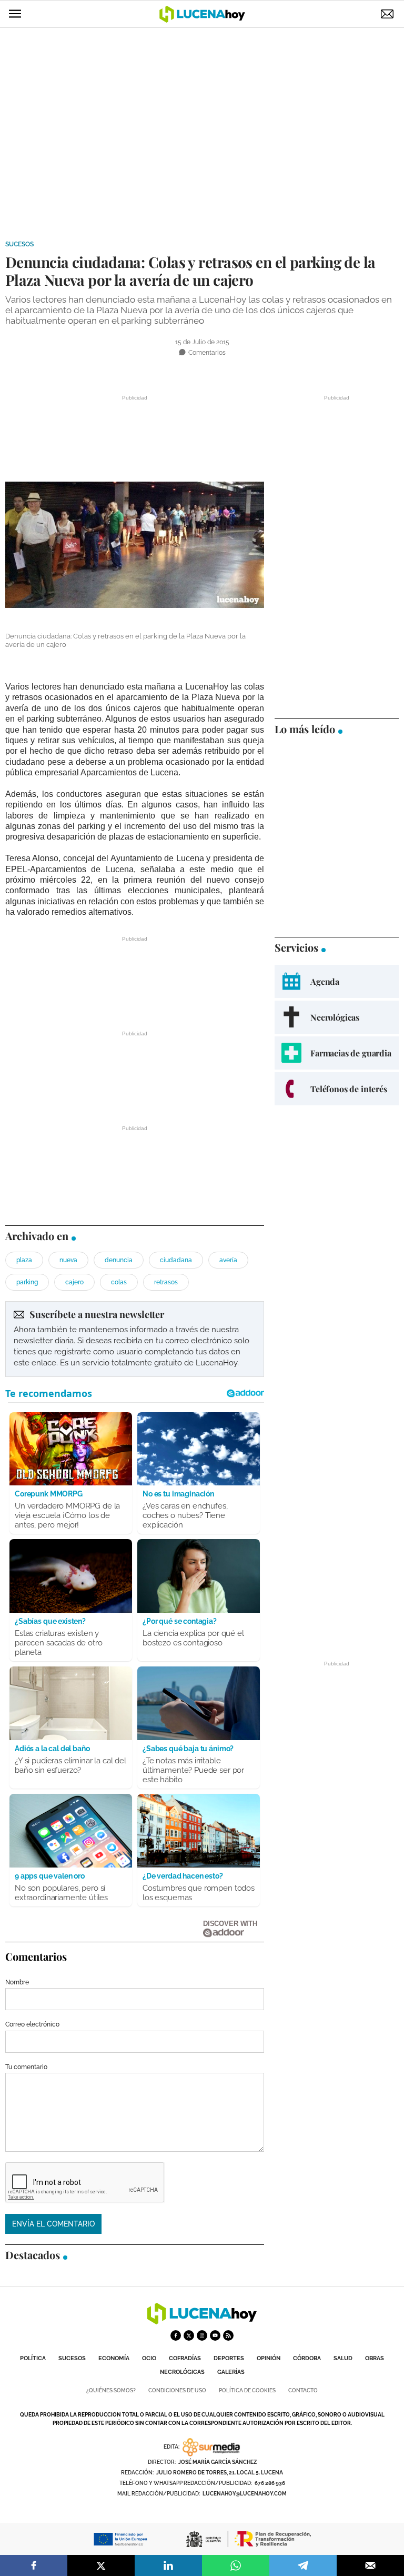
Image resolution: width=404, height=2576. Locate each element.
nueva (68, 1260)
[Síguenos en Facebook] (176, 2335)
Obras (375, 2358)
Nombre (17, 1982)
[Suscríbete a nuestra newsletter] (135, 1339)
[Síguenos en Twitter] (189, 2335)
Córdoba (307, 2358)
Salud (343, 2358)
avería (228, 1260)
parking (27, 1282)
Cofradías (185, 2358)
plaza (24, 1260)
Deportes (229, 2358)
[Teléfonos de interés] (337, 1089)
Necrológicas (182, 2372)
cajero (74, 1282)
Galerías (231, 2372)
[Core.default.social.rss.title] (228, 2335)
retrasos (166, 1282)
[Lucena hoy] (202, 2322)
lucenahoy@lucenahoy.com (245, 2494)
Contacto (303, 2390)
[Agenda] (337, 981)
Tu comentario (26, 2067)
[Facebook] (34, 2565)
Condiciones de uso (177, 2390)
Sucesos (19, 244)
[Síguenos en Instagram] (202, 2335)
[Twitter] (101, 2565)
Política (33, 2358)
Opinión (269, 2358)
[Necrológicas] (337, 1017)
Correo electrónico (32, 2024)
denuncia (119, 1260)
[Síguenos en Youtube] (215, 2335)
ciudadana (176, 1260)
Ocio (149, 2358)
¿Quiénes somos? (111, 2390)
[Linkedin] (168, 2565)
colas (119, 1282)
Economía (114, 2358)
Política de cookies (247, 2390)
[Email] (370, 2565)
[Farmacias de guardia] (337, 1053)
